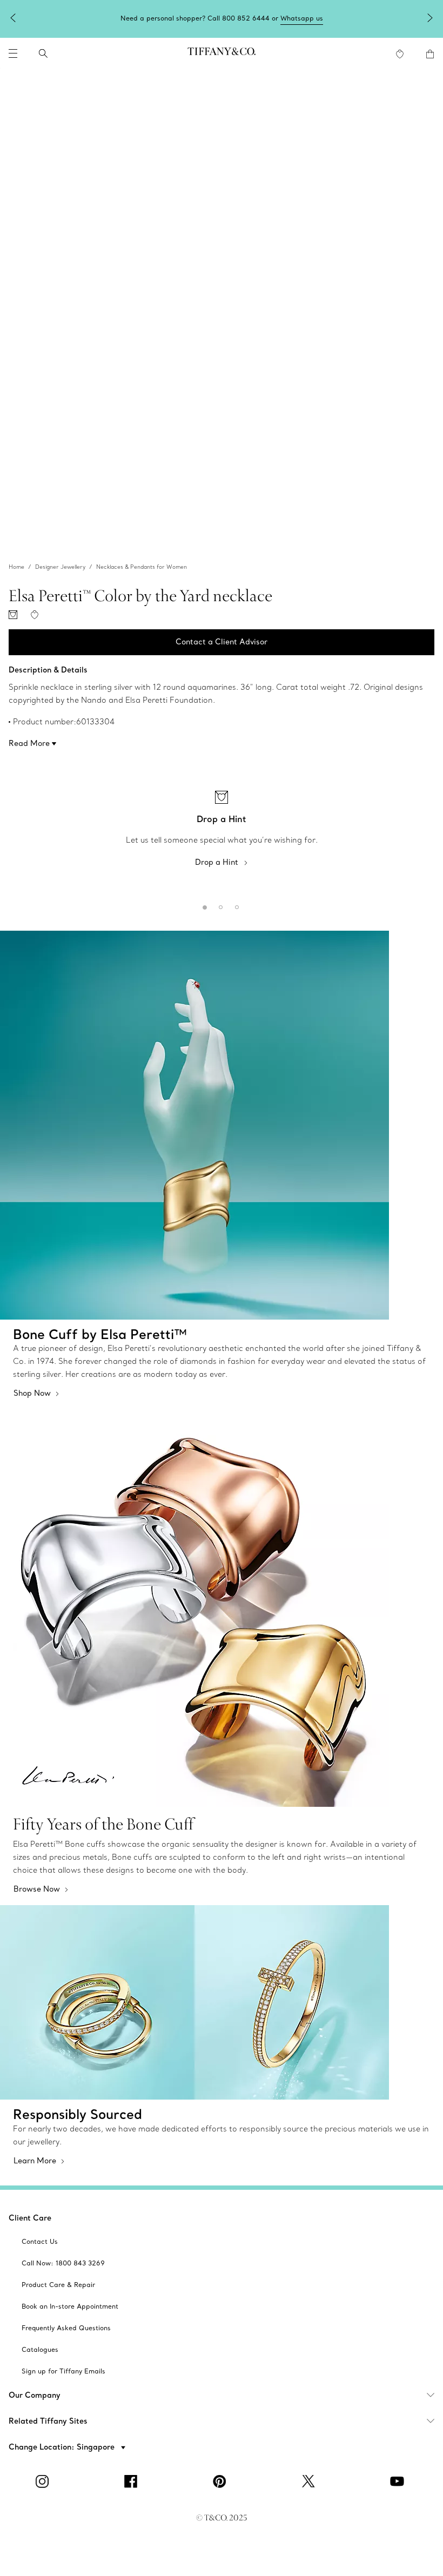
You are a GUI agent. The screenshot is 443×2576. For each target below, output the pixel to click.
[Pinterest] (222, 2481)
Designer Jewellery (60, 567)
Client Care (30, 2218)
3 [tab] (235, 905)
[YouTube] (399, 2481)
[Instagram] (44, 2481)
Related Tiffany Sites (48, 2421)
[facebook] (133, 2481)
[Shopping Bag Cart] (430, 54)
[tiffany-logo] (222, 53)
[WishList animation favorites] (400, 54)
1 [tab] (203, 905)
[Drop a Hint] (13, 615)
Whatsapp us (302, 18)
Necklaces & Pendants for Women (142, 567)
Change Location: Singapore (63, 2447)
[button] (13, 53)
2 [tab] (219, 905)
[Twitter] (310, 2481)
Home (16, 567)
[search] (43, 53)
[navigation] (13, 53)
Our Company (35, 2395)
